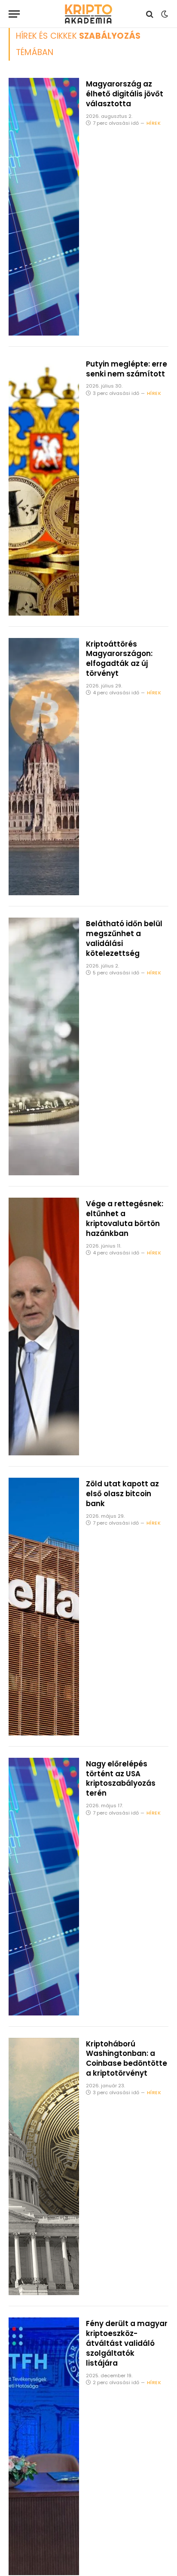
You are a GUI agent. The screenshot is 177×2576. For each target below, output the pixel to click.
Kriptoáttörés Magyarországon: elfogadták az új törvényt (119, 659)
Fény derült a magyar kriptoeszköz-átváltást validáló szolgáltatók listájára (127, 2343)
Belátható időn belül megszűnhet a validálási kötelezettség (124, 938)
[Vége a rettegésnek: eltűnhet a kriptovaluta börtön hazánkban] (44, 1327)
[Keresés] (150, 14)
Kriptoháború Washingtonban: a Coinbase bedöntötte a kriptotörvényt (127, 2059)
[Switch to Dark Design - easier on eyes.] (164, 14)
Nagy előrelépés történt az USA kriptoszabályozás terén (121, 1779)
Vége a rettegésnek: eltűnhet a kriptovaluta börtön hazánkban (125, 1219)
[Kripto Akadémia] (88, 14)
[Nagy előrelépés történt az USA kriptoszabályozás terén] (44, 1887)
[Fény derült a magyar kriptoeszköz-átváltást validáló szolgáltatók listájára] (44, 2446)
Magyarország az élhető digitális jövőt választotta (125, 94)
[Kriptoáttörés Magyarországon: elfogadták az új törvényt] (44, 767)
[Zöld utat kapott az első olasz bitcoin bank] (44, 1607)
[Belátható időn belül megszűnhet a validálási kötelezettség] (44, 1046)
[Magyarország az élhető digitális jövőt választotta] (44, 207)
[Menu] (14, 14)
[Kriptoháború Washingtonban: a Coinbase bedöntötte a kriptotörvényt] (44, 2167)
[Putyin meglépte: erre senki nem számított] (44, 487)
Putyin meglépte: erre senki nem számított (127, 369)
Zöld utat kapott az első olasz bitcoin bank (122, 1494)
